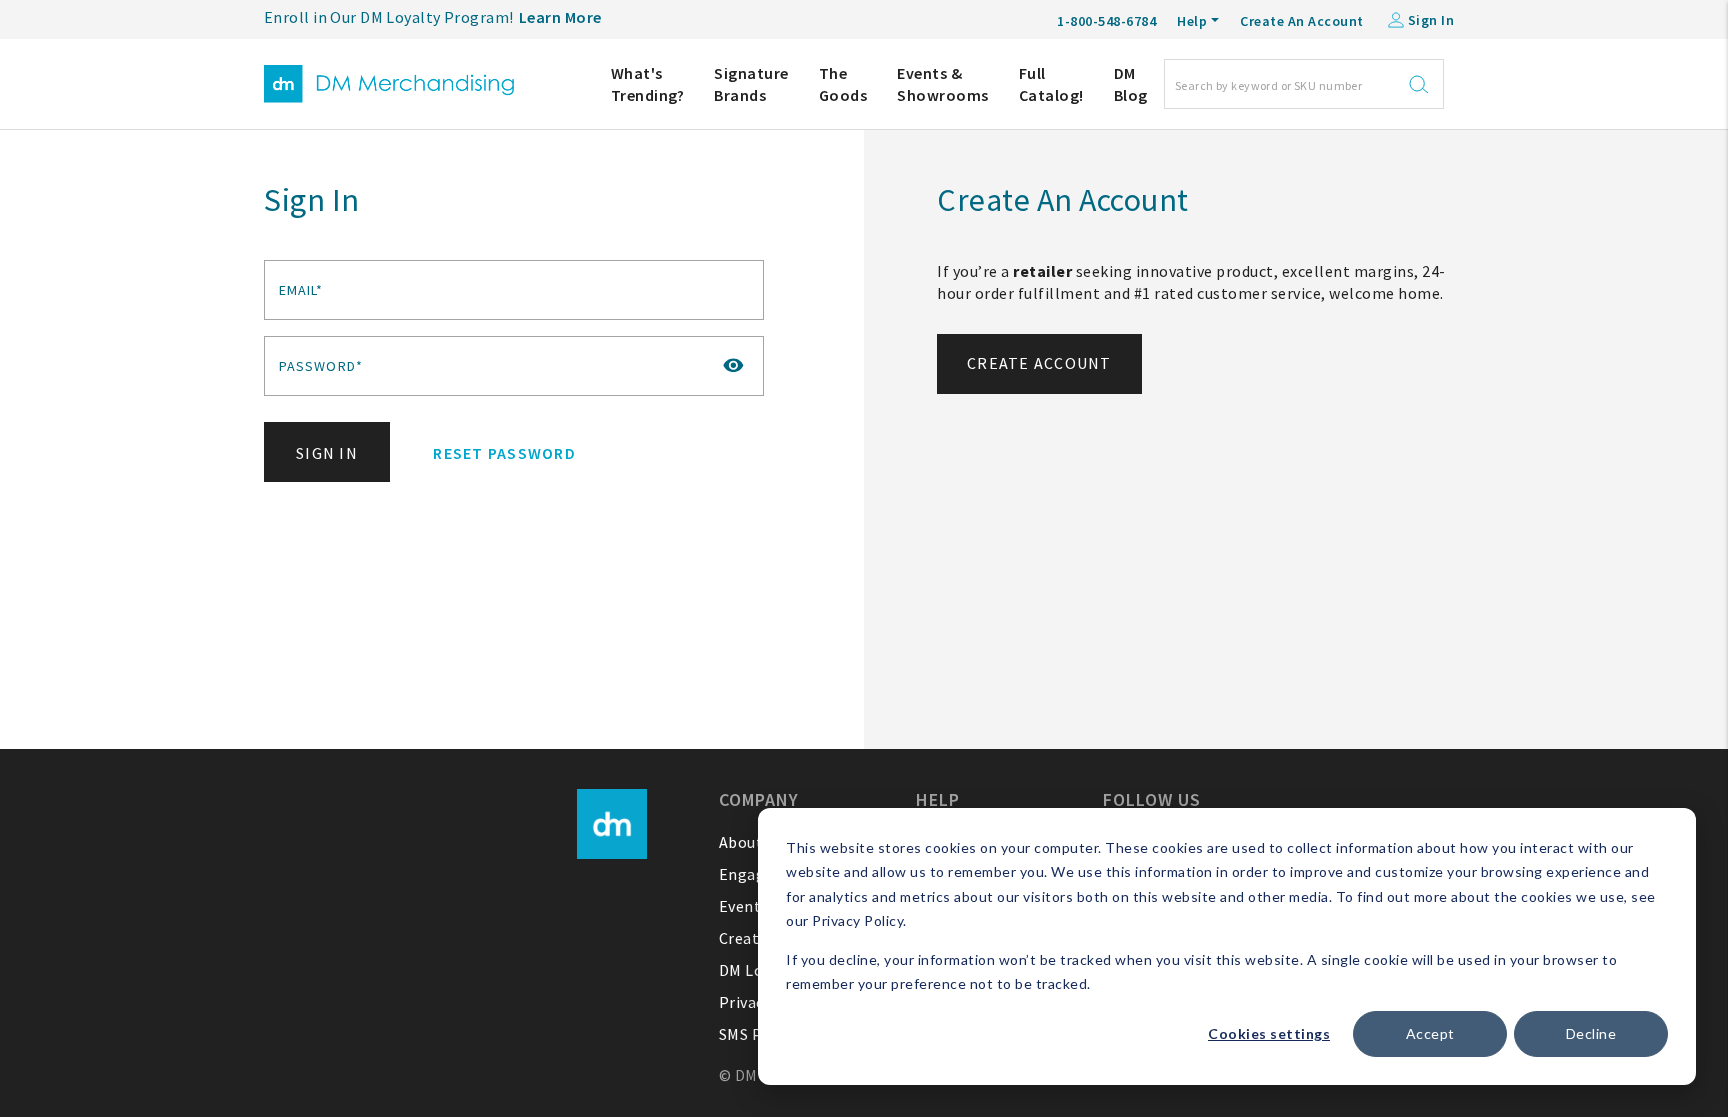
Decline (1591, 1033)
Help (1192, 21)
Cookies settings (1269, 1033)
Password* (321, 366)
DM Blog (1131, 84)
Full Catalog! (1051, 84)
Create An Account (1302, 21)
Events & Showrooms (943, 84)
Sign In (327, 453)
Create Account (1039, 363)
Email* (301, 290)
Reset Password (504, 453)
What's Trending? (648, 84)
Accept (1430, 1033)
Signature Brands (751, 84)
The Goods (843, 84)
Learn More (560, 17)
